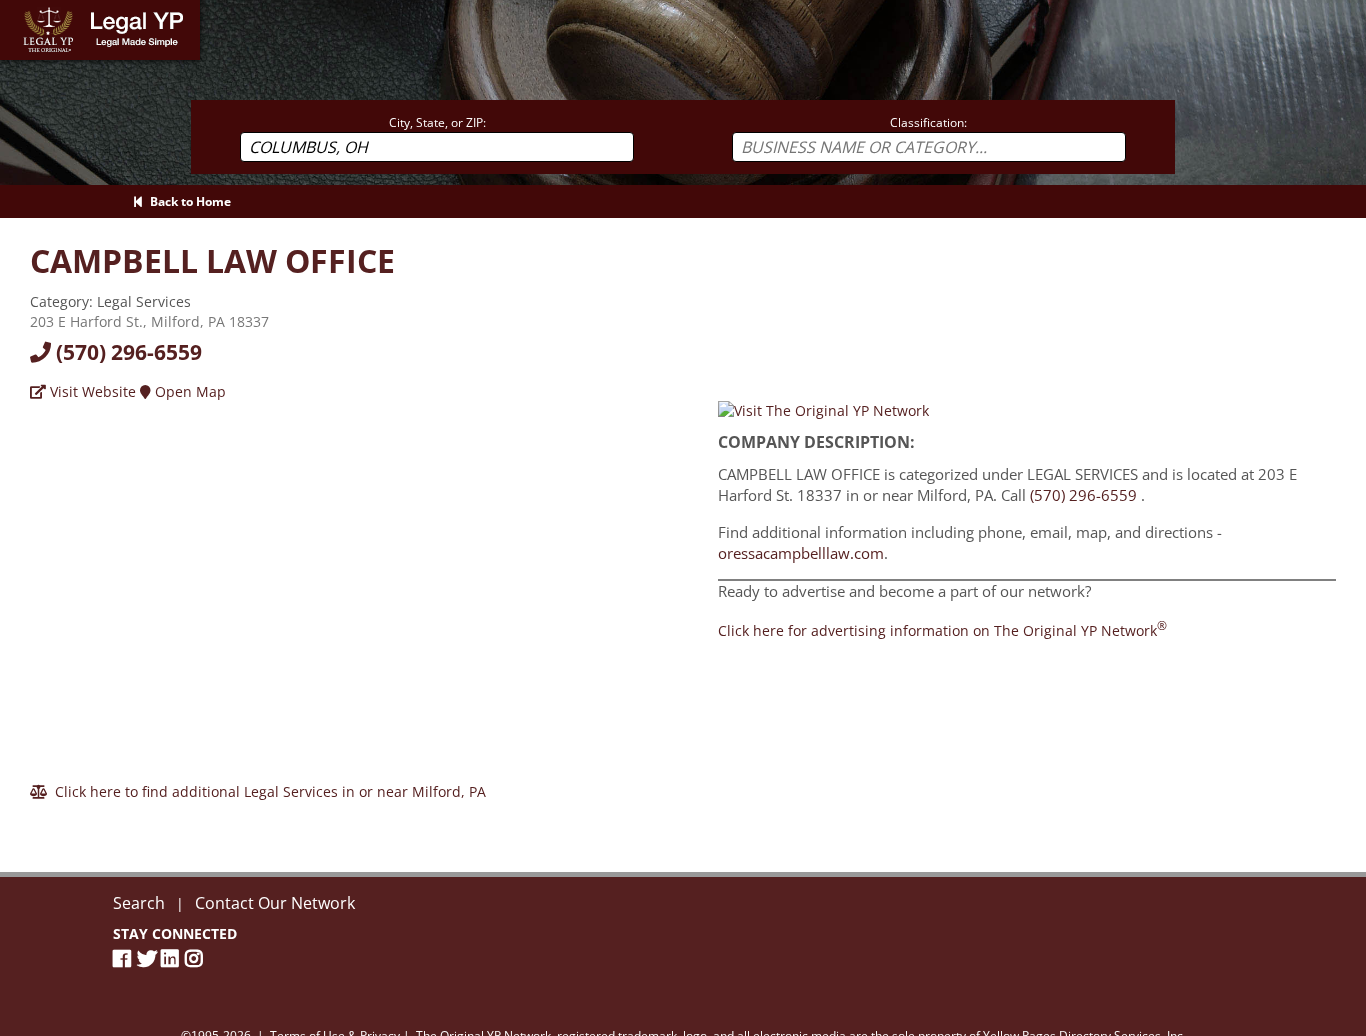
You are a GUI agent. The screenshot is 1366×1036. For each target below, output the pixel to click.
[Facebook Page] (125, 958)
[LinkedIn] (173, 958)
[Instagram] (197, 958)
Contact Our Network (275, 903)
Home (19, 9)
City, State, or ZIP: (437, 122)
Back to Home (187, 201)
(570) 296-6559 (126, 352)
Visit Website (91, 391)
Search (139, 903)
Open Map (188, 391)
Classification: (928, 122)
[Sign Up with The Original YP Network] (823, 409)
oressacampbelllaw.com (801, 553)
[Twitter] (149, 958)
